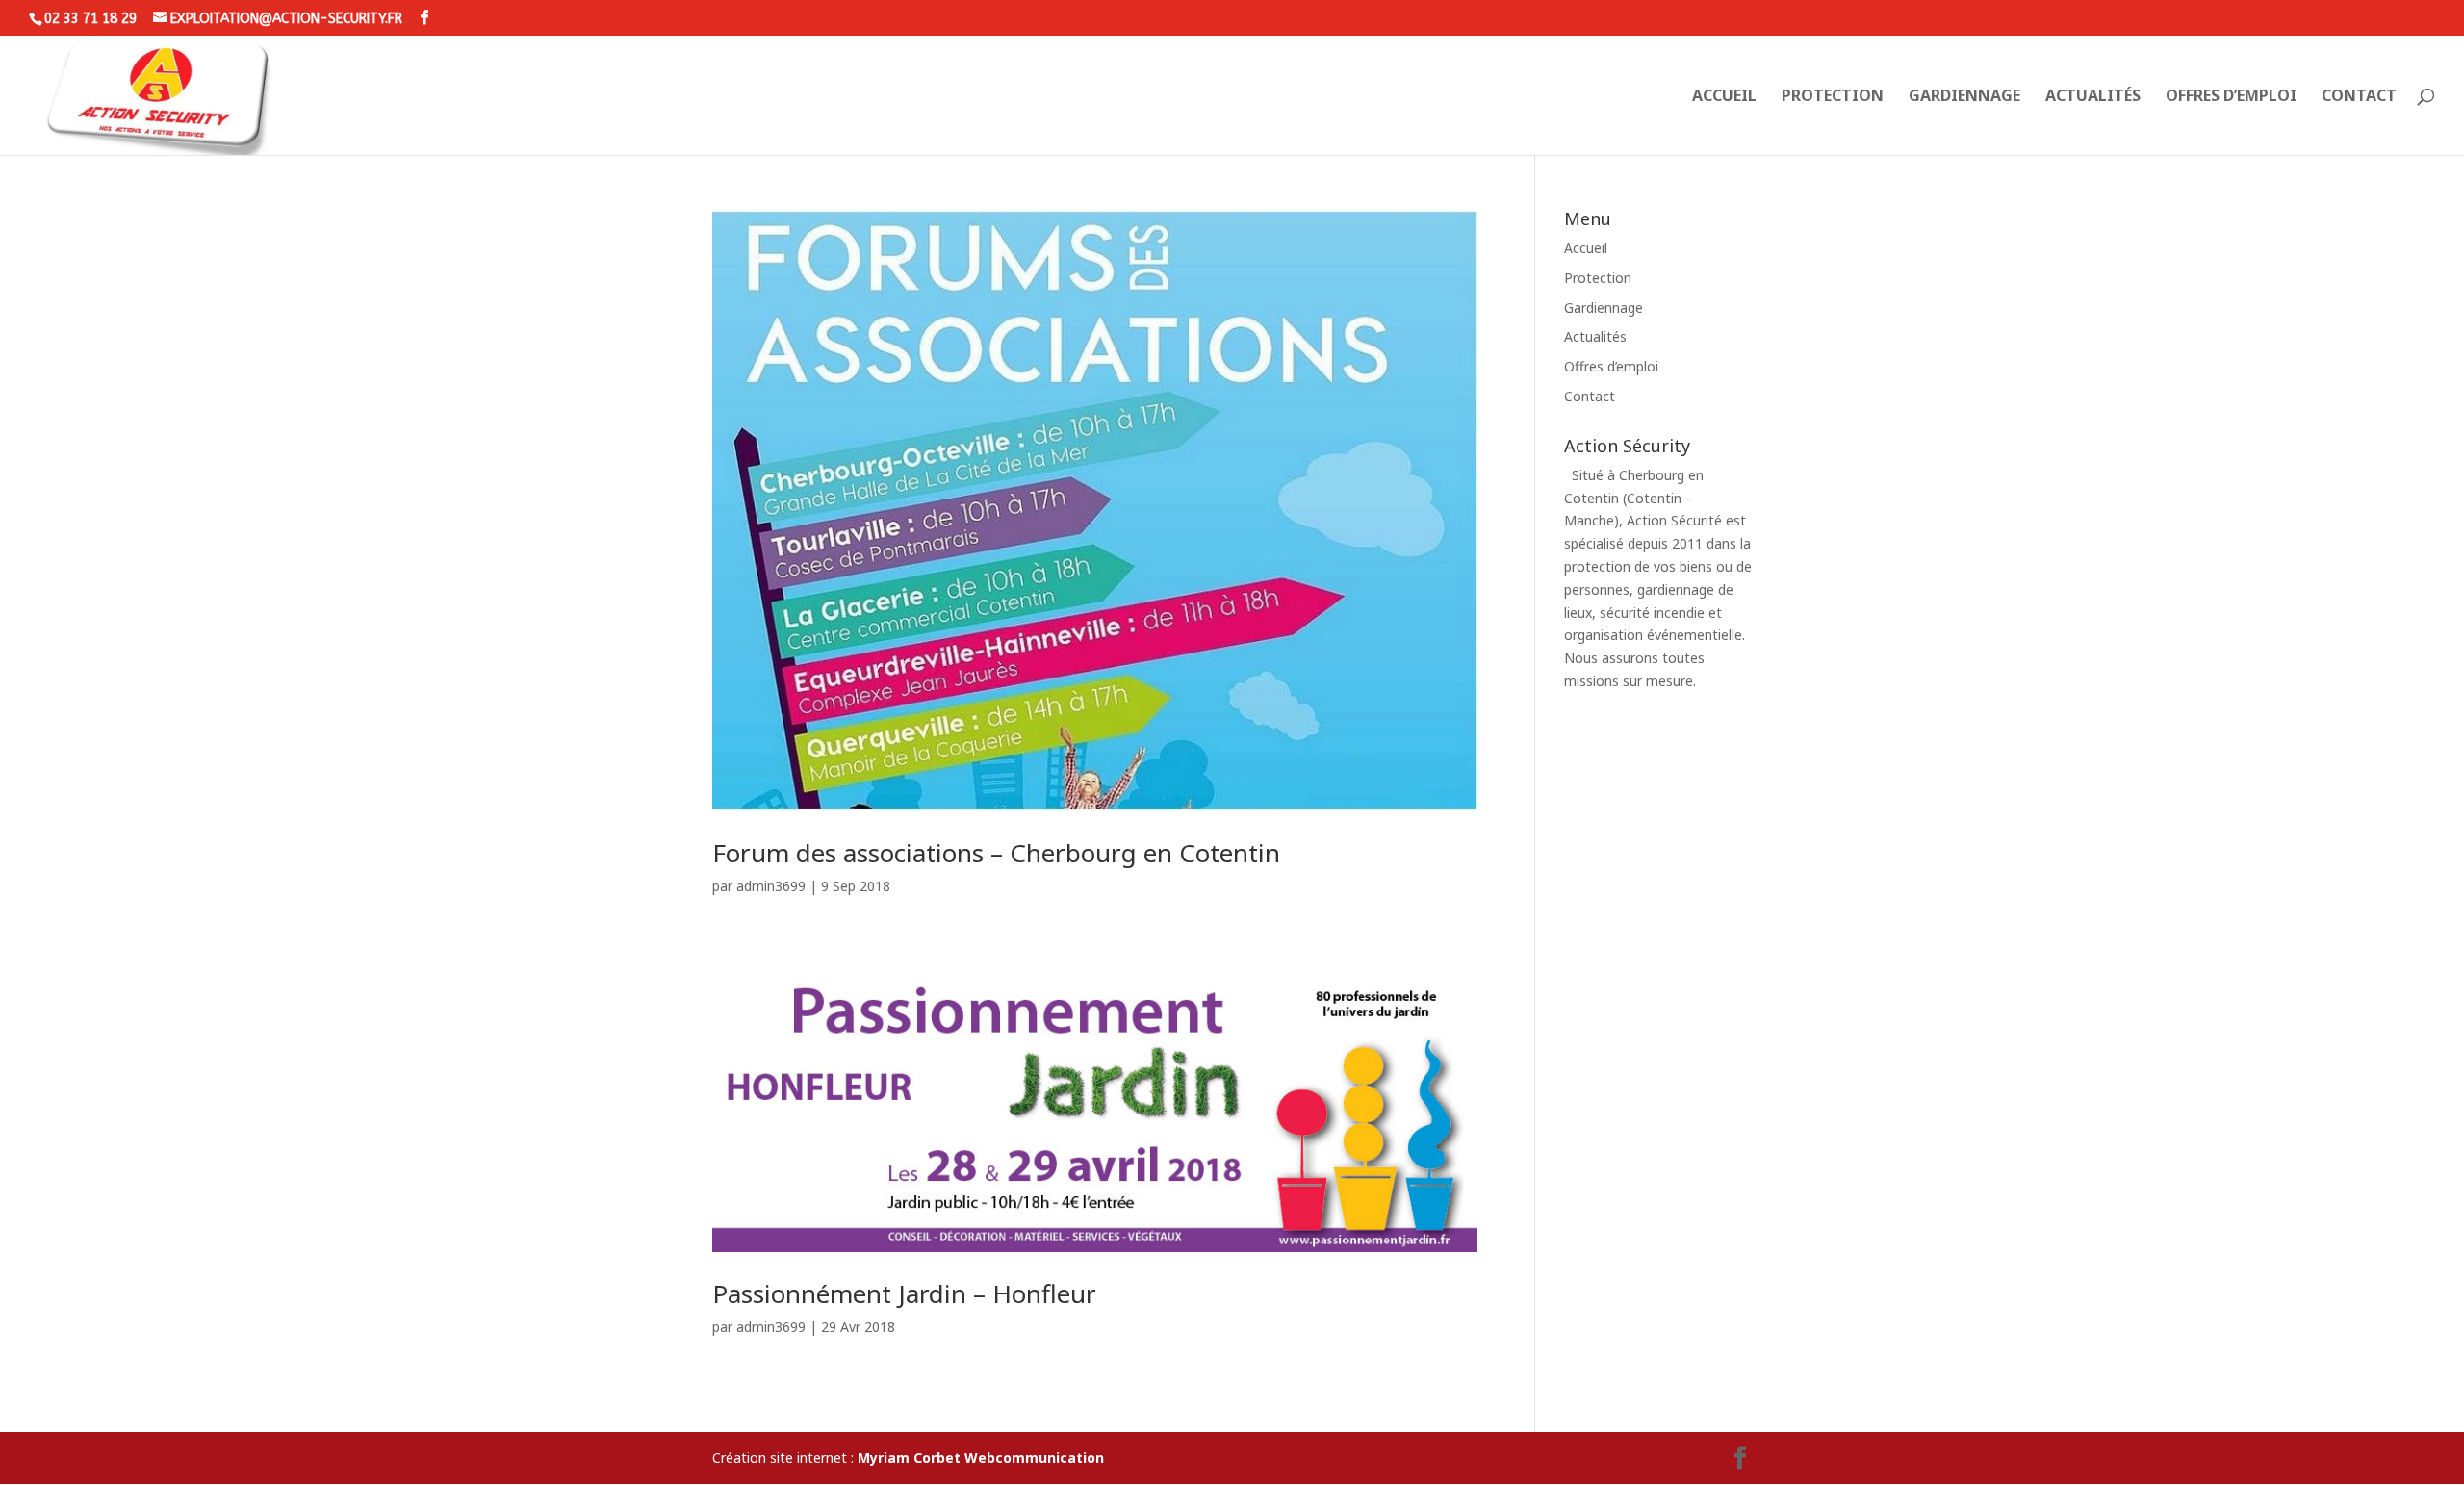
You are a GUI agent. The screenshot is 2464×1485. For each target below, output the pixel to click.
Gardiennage (1964, 97)
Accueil (1724, 97)
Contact (2359, 97)
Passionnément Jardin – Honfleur (904, 1293)
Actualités (2093, 97)
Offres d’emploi (2231, 97)
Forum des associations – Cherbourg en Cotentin (996, 853)
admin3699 (771, 886)
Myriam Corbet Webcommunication (979, 1458)
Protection (1833, 97)
